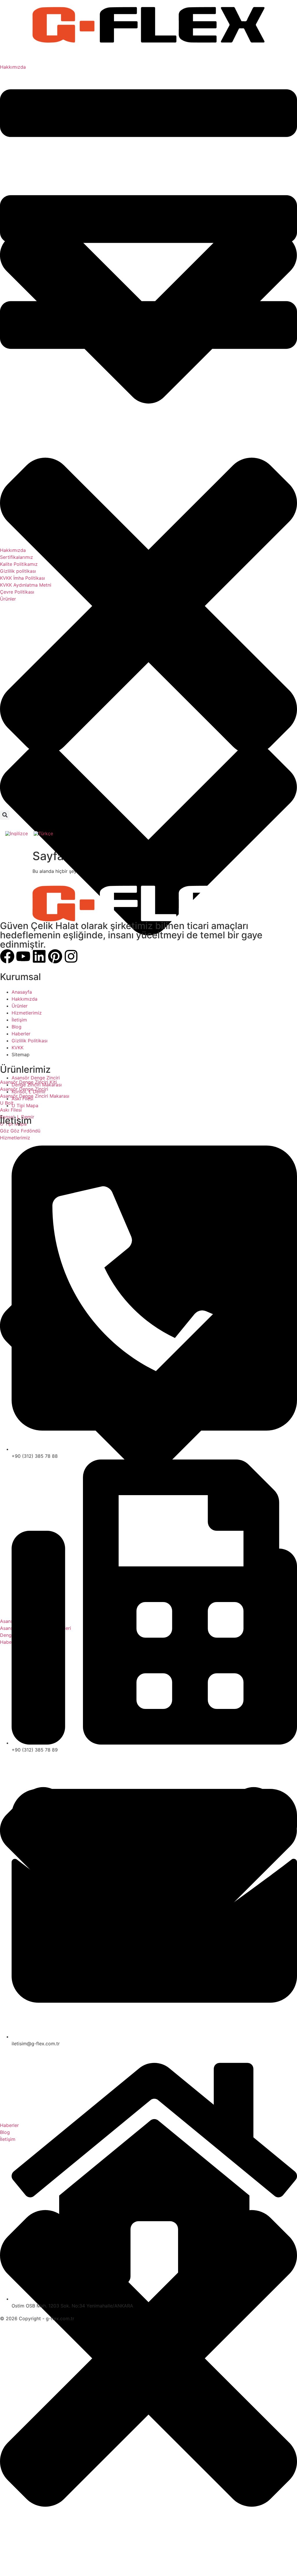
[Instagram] (71, 956)
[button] (5, 815)
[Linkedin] (39, 956)
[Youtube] (23, 956)
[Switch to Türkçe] (43, 833)
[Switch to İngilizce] (17, 833)
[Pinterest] (55, 956)
